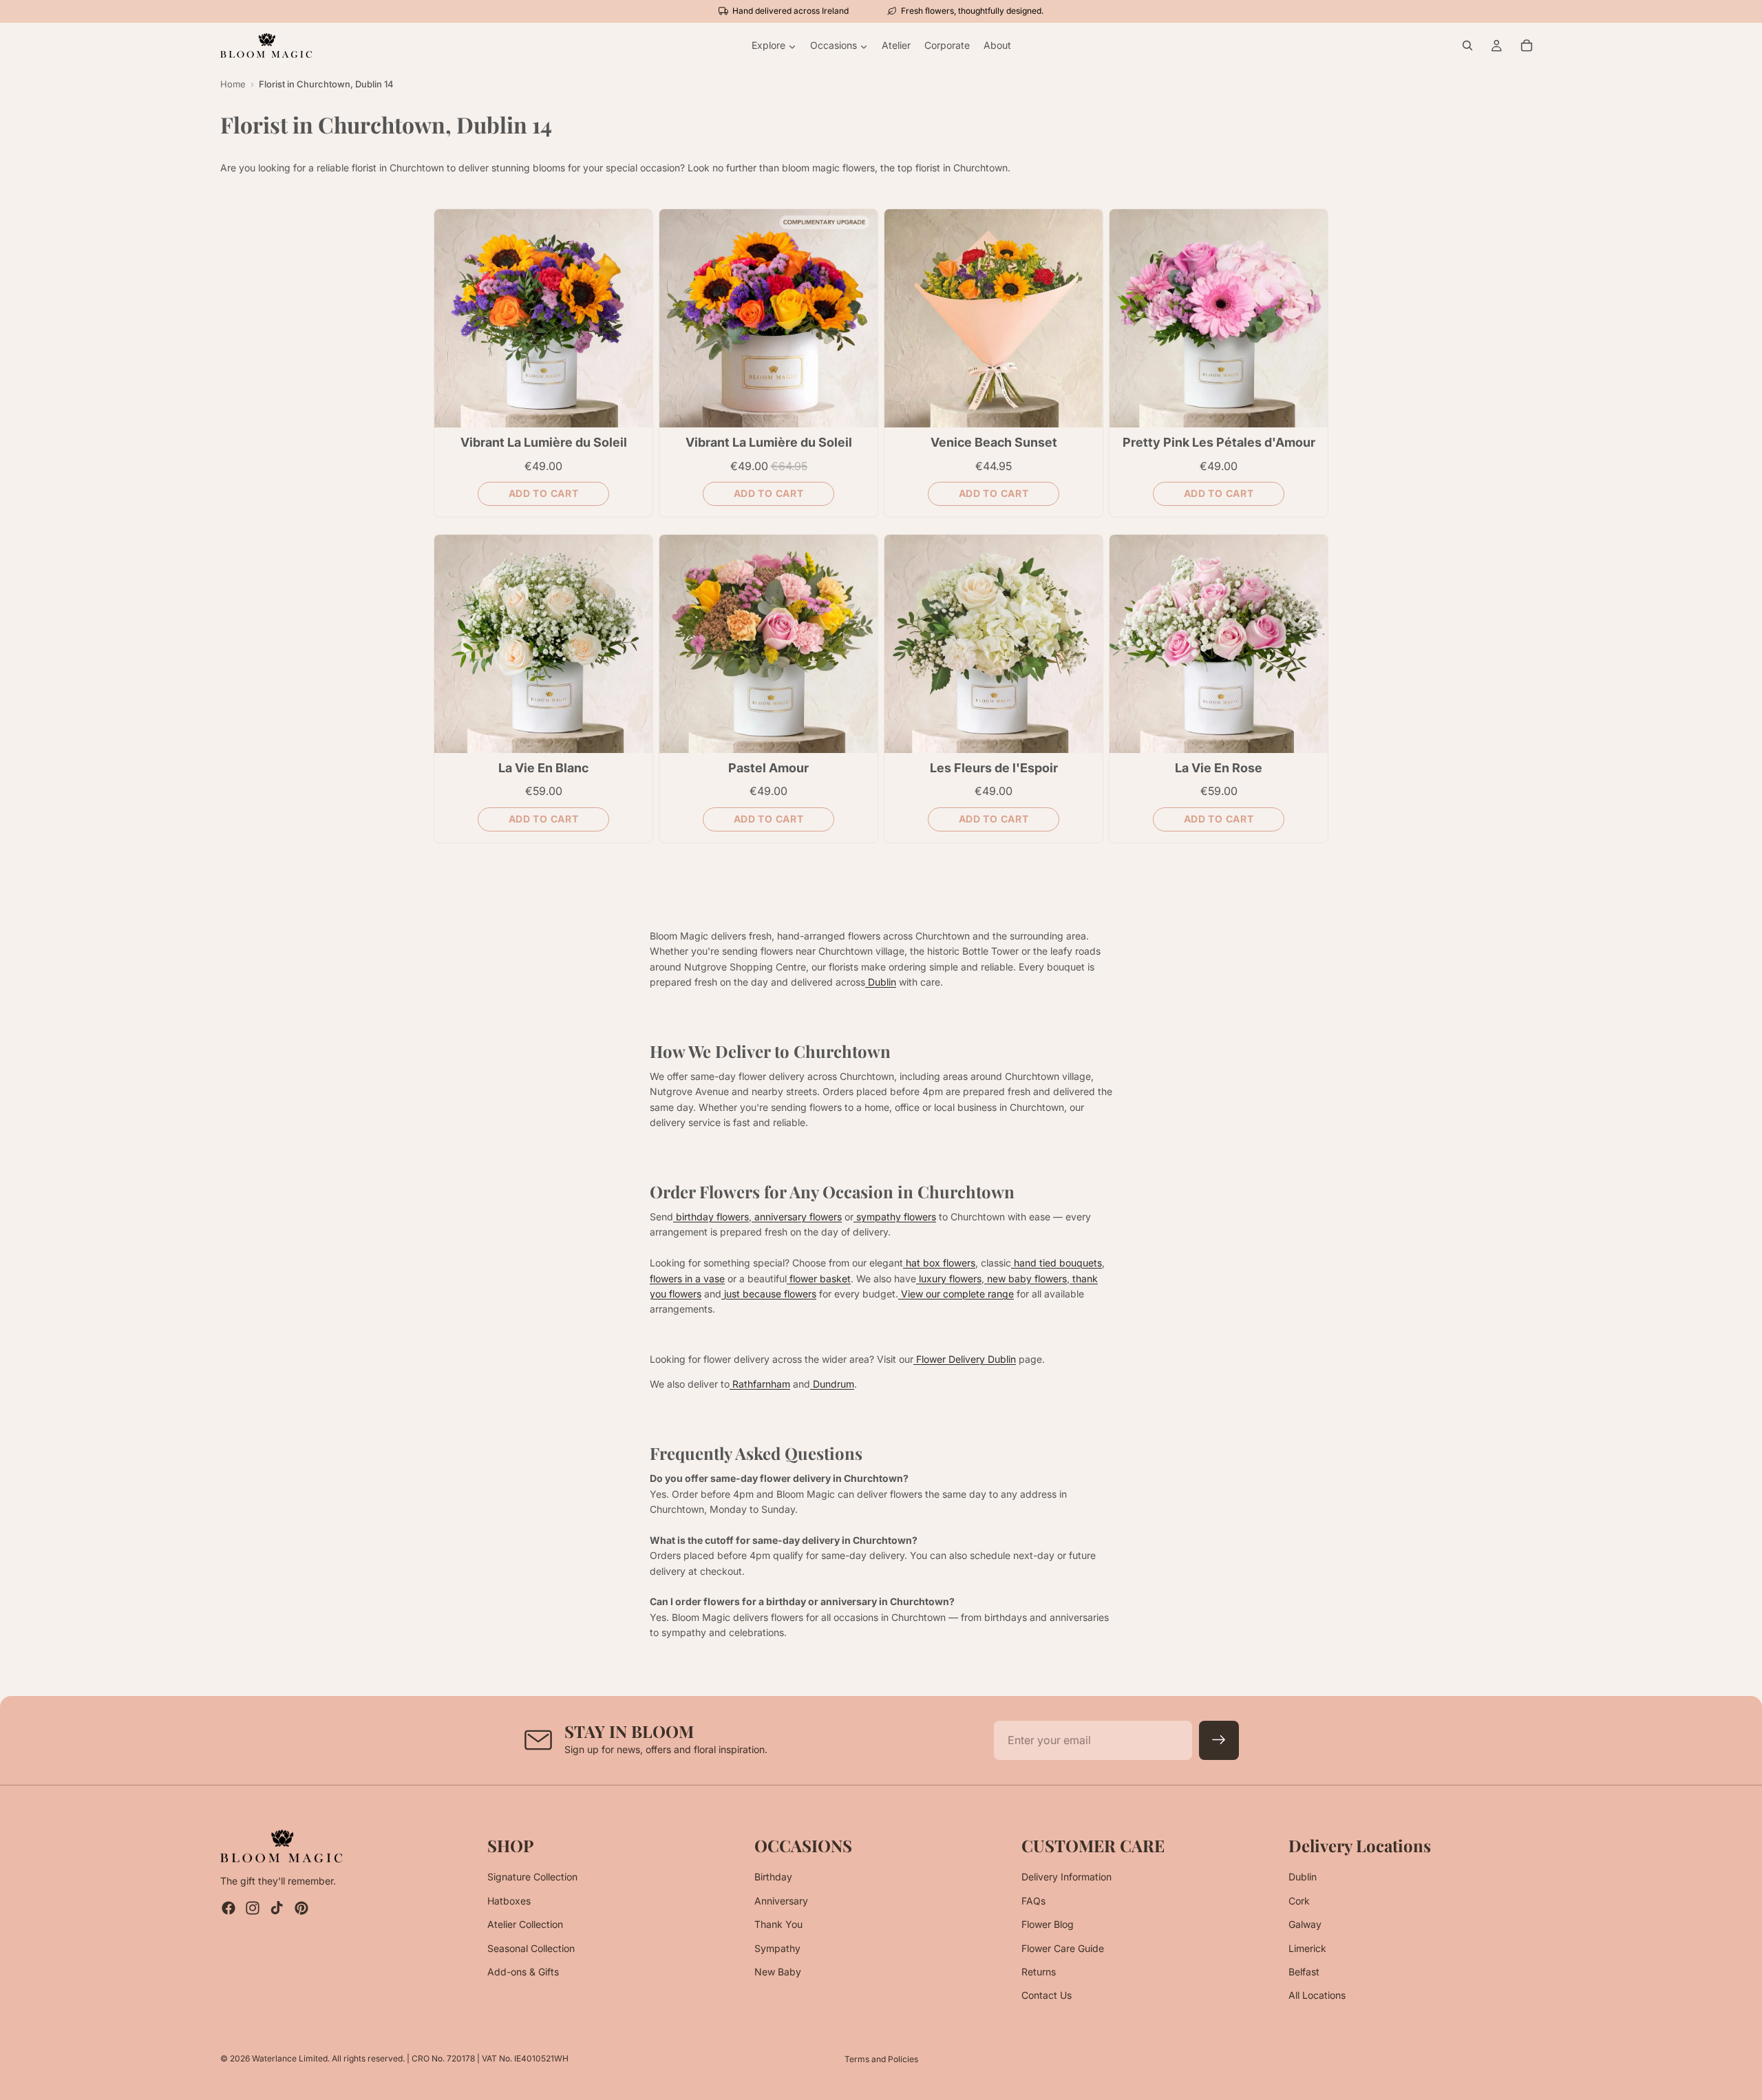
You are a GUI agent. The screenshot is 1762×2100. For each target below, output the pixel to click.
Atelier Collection (525, 1924)
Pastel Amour (768, 768)
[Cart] (1527, 45)
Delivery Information (1066, 1877)
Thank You (778, 1924)
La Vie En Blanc (543, 768)
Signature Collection (532, 1877)
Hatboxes (509, 1901)
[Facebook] (229, 1909)
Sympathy (777, 1948)
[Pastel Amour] (768, 644)
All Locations (1317, 1996)
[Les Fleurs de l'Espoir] (994, 644)
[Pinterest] (301, 1909)
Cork (1299, 1901)
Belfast (1304, 1972)
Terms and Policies (881, 2059)
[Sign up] (1219, 1741)
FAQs (1033, 1901)
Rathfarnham (760, 1384)
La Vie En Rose (1219, 768)
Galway (1305, 1924)
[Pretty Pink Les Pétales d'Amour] (1219, 318)
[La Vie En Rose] (1219, 644)
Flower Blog (1048, 1924)
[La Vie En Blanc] (543, 644)
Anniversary (781, 1901)
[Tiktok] (277, 1909)
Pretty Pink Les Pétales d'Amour (1219, 442)
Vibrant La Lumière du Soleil (544, 442)
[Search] (1467, 45)
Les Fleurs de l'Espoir (994, 768)
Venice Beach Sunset (994, 442)
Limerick (1307, 1948)
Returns (1039, 1972)
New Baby (778, 1972)
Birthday (773, 1877)
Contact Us (1047, 1996)
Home (233, 84)
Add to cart (544, 493)
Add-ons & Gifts (523, 1972)
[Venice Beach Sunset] (994, 318)
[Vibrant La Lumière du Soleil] (543, 318)
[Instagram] (253, 1909)
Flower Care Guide (1063, 1948)
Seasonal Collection (531, 1948)
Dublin (1303, 1877)
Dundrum (832, 1384)
